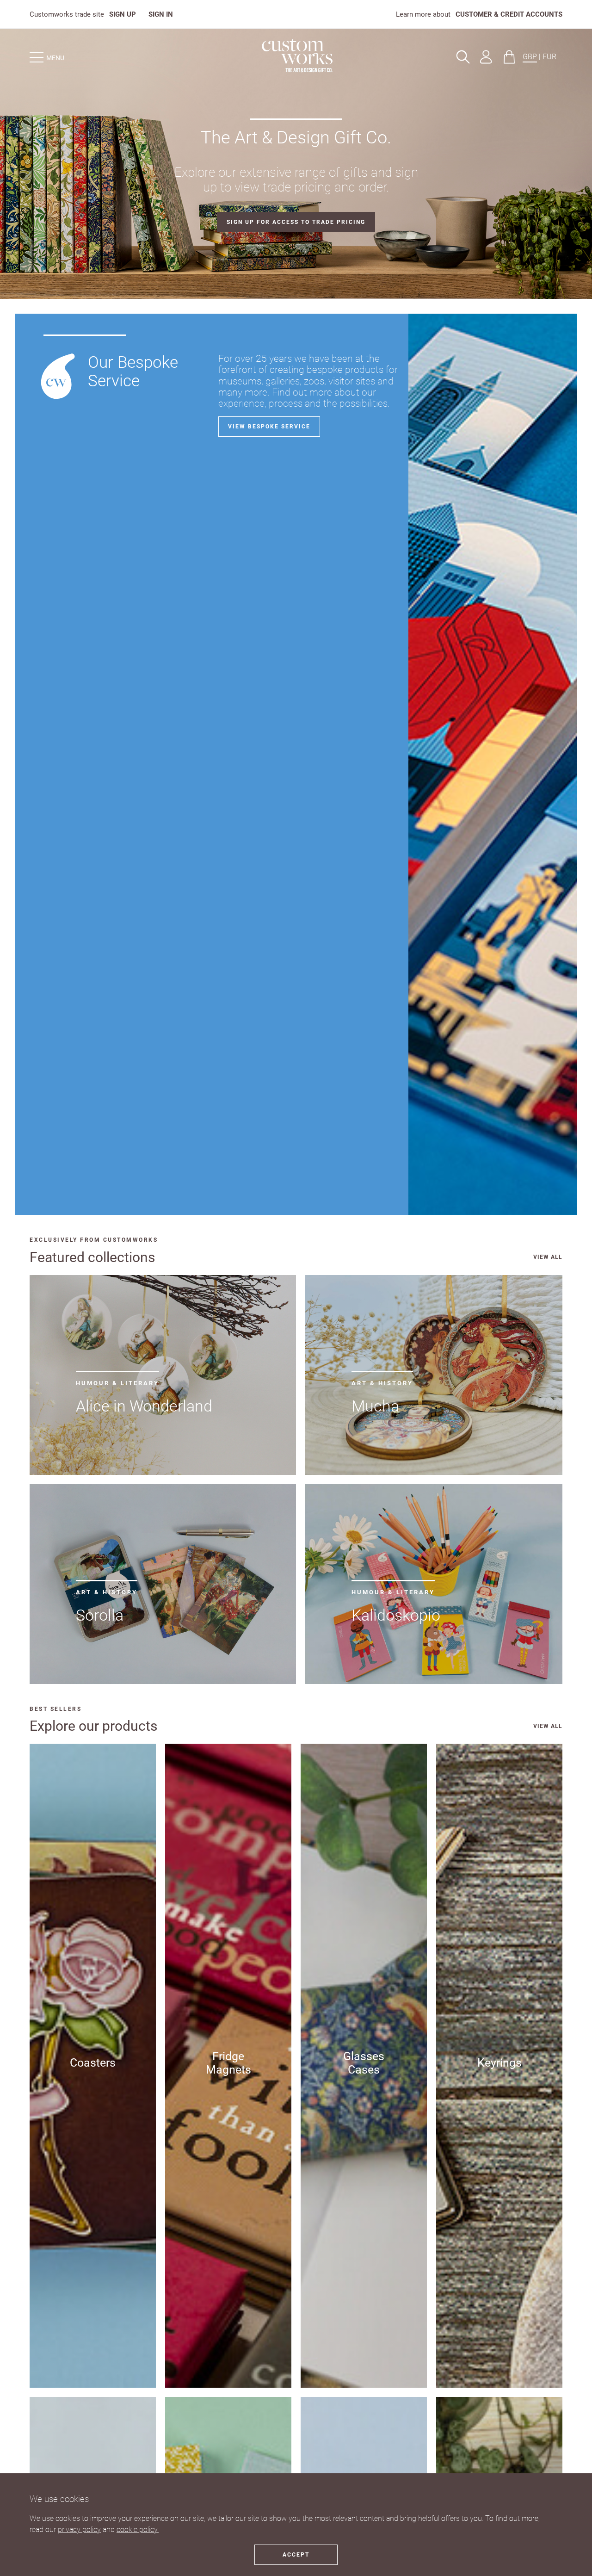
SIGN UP (123, 14)
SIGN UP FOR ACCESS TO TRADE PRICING (296, 222)
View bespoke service (269, 427)
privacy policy (79, 2530)
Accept (296, 2555)
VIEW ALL (548, 1257)
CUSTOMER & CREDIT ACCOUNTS (509, 14)
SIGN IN (161, 14)
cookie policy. (138, 2530)
